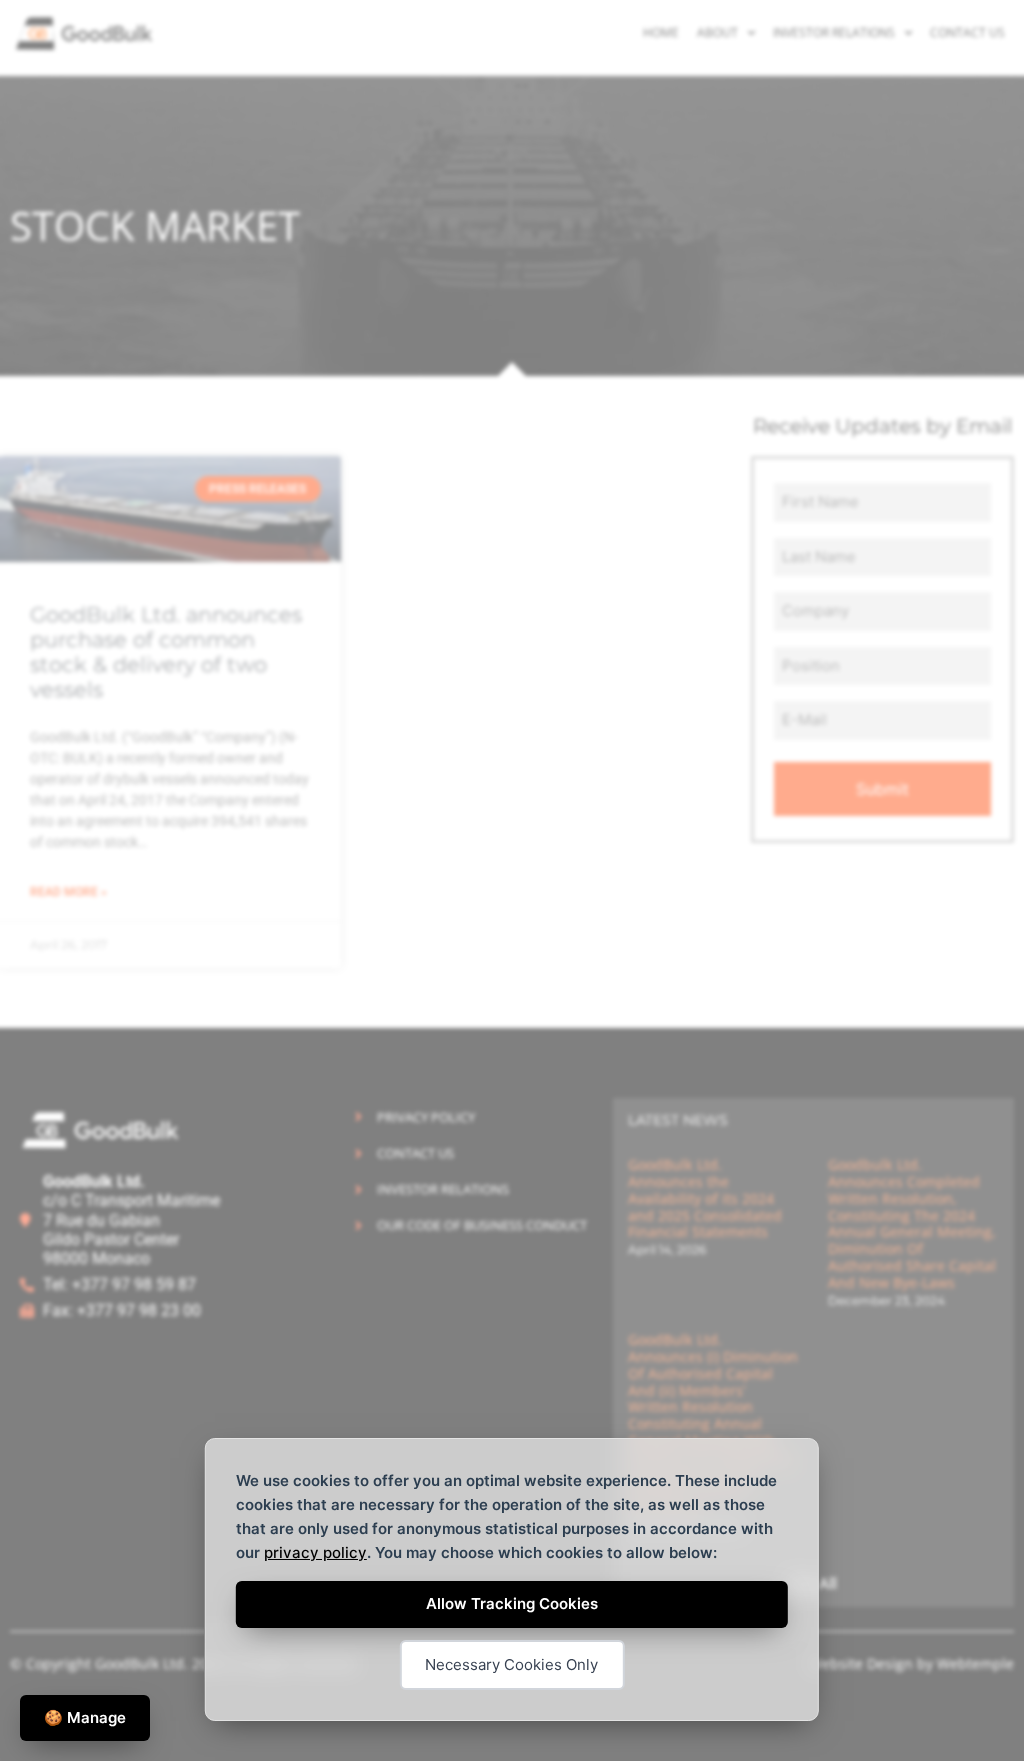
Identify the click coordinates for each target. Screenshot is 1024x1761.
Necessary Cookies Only (511, 1664)
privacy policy (315, 1552)
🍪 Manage (85, 1717)
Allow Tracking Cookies (512, 1603)
